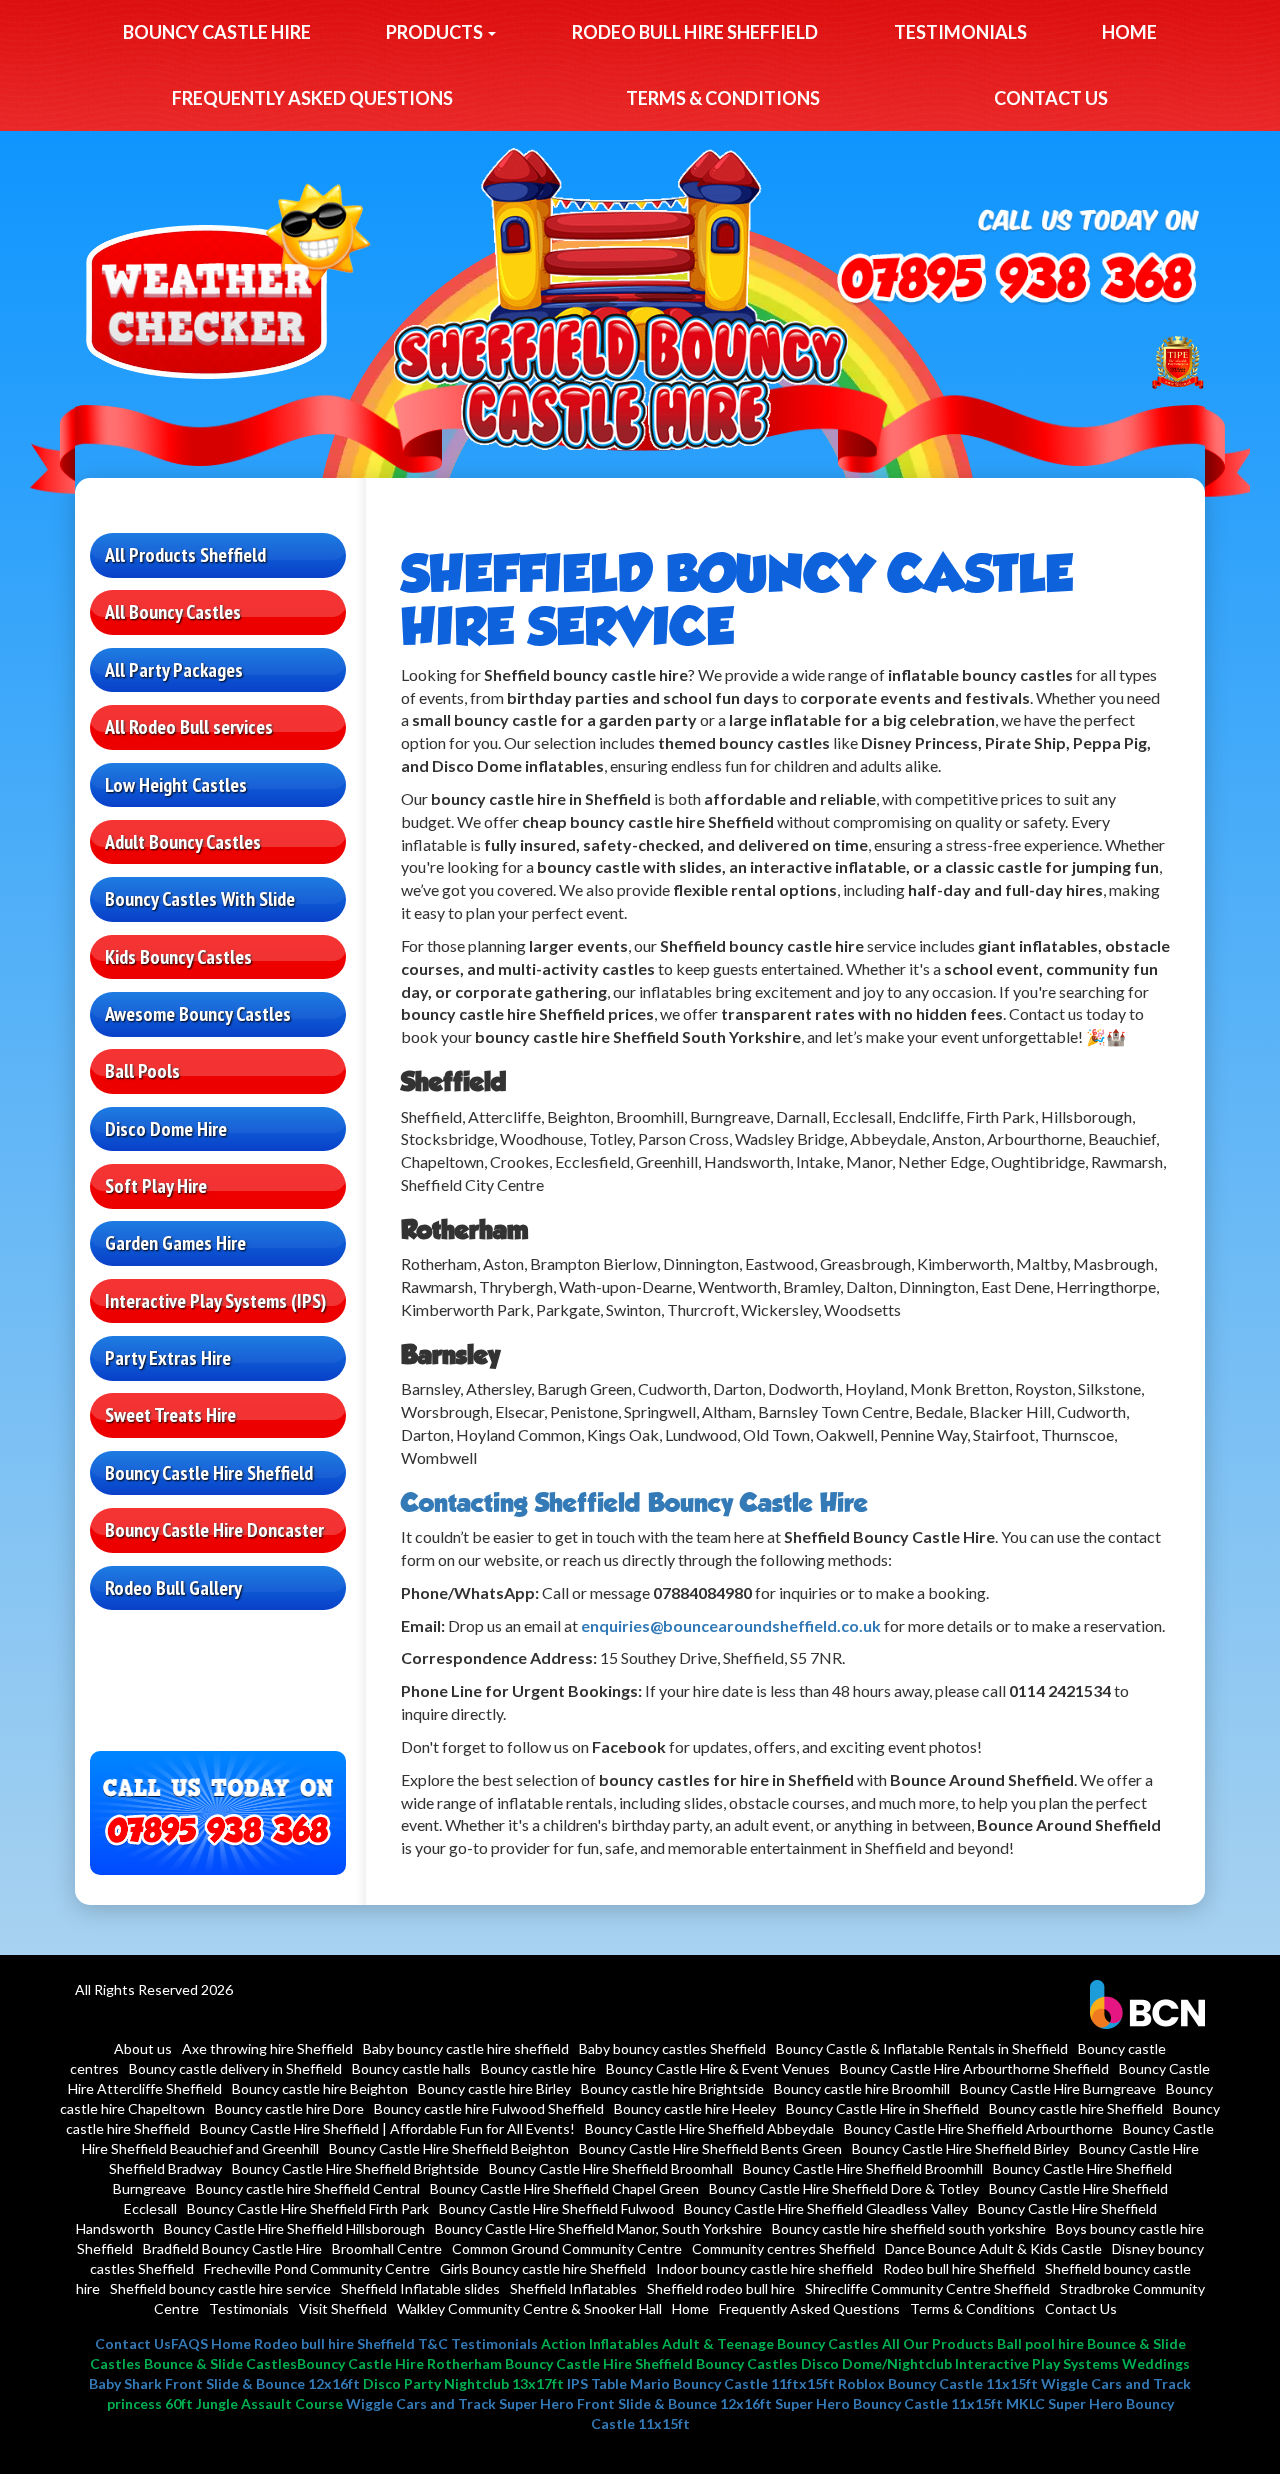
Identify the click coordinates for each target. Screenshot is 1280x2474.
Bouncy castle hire (217, 32)
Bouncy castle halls (411, 2068)
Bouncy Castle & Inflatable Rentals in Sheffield (922, 2048)
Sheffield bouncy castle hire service (220, 2288)
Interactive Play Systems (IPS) (215, 1301)
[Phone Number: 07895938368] (1017, 280)
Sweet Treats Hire (170, 1415)
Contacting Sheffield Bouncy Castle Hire (634, 1502)
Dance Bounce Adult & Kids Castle (993, 2248)
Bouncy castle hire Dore (289, 2108)
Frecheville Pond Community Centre (317, 2268)
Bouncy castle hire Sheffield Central (308, 2188)
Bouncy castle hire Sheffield (1076, 2108)
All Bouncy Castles (173, 612)
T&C (433, 2343)
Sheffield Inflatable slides (420, 2288)
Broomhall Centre (387, 2248)
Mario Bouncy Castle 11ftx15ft (732, 2383)
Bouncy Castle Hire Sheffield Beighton (449, 2148)
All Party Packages (174, 670)
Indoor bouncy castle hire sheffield (764, 2268)
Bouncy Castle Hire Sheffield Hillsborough (294, 2228)
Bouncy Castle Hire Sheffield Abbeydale (709, 2128)
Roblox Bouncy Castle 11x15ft (938, 2383)
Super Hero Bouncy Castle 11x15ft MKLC (910, 2403)
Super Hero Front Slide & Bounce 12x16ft (635, 2403)
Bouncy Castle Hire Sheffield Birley (960, 2148)
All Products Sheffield (185, 555)
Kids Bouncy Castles (178, 957)
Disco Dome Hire (166, 1129)
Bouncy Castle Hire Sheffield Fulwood (556, 2208)
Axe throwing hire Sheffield (267, 2048)
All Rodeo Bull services (189, 727)
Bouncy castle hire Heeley (695, 2108)
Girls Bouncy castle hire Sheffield (543, 2268)
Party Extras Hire (168, 1358)
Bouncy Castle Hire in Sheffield (882, 2108)
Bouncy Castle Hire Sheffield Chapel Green (564, 2188)
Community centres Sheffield (783, 2248)
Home (1129, 32)
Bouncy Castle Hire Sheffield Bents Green (710, 2148)
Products (436, 32)
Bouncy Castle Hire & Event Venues (718, 2068)
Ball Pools (142, 1071)
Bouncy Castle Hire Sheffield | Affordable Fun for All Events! (387, 2128)
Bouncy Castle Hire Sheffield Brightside (355, 2168)
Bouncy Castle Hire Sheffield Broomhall (611, 2168)
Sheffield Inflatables (573, 2288)
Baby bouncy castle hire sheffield (466, 2048)
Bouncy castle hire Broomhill (862, 2088)
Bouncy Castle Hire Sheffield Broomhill (863, 2168)
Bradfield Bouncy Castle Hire (232, 2248)
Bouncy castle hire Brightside (672, 2088)
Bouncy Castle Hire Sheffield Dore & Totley (844, 2188)
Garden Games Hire (175, 1243)
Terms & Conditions (723, 98)
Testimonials (960, 32)
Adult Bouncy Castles (183, 842)
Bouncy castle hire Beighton (320, 2088)
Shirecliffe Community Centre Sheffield (927, 2288)
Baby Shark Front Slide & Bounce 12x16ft (224, 2383)
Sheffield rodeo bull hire (721, 2288)
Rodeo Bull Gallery (173, 1588)
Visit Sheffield (343, 2308)
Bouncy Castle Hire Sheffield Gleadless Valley (826, 2208)
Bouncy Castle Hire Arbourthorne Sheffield (974, 2068)
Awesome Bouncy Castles (198, 1014)
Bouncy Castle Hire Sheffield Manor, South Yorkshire (598, 2228)
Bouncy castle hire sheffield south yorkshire (909, 2228)
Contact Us (1051, 98)
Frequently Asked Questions (312, 98)
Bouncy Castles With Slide (200, 899)
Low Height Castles (176, 785)
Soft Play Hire (156, 1186)
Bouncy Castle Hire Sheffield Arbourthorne (978, 2128)
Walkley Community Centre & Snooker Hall (529, 2308)
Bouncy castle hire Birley (494, 2088)
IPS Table (597, 2383)
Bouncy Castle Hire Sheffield (209, 1473)
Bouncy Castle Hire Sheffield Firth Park (308, 2208)
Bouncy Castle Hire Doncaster (214, 1530)
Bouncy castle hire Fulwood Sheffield (489, 2108)
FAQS (189, 2343)
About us (143, 2048)
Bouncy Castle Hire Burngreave (1058, 2088)
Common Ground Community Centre (567, 2248)
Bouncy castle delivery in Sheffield (235, 2068)
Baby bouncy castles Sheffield (672, 2048)
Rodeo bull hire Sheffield (695, 32)
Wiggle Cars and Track (1116, 2383)
